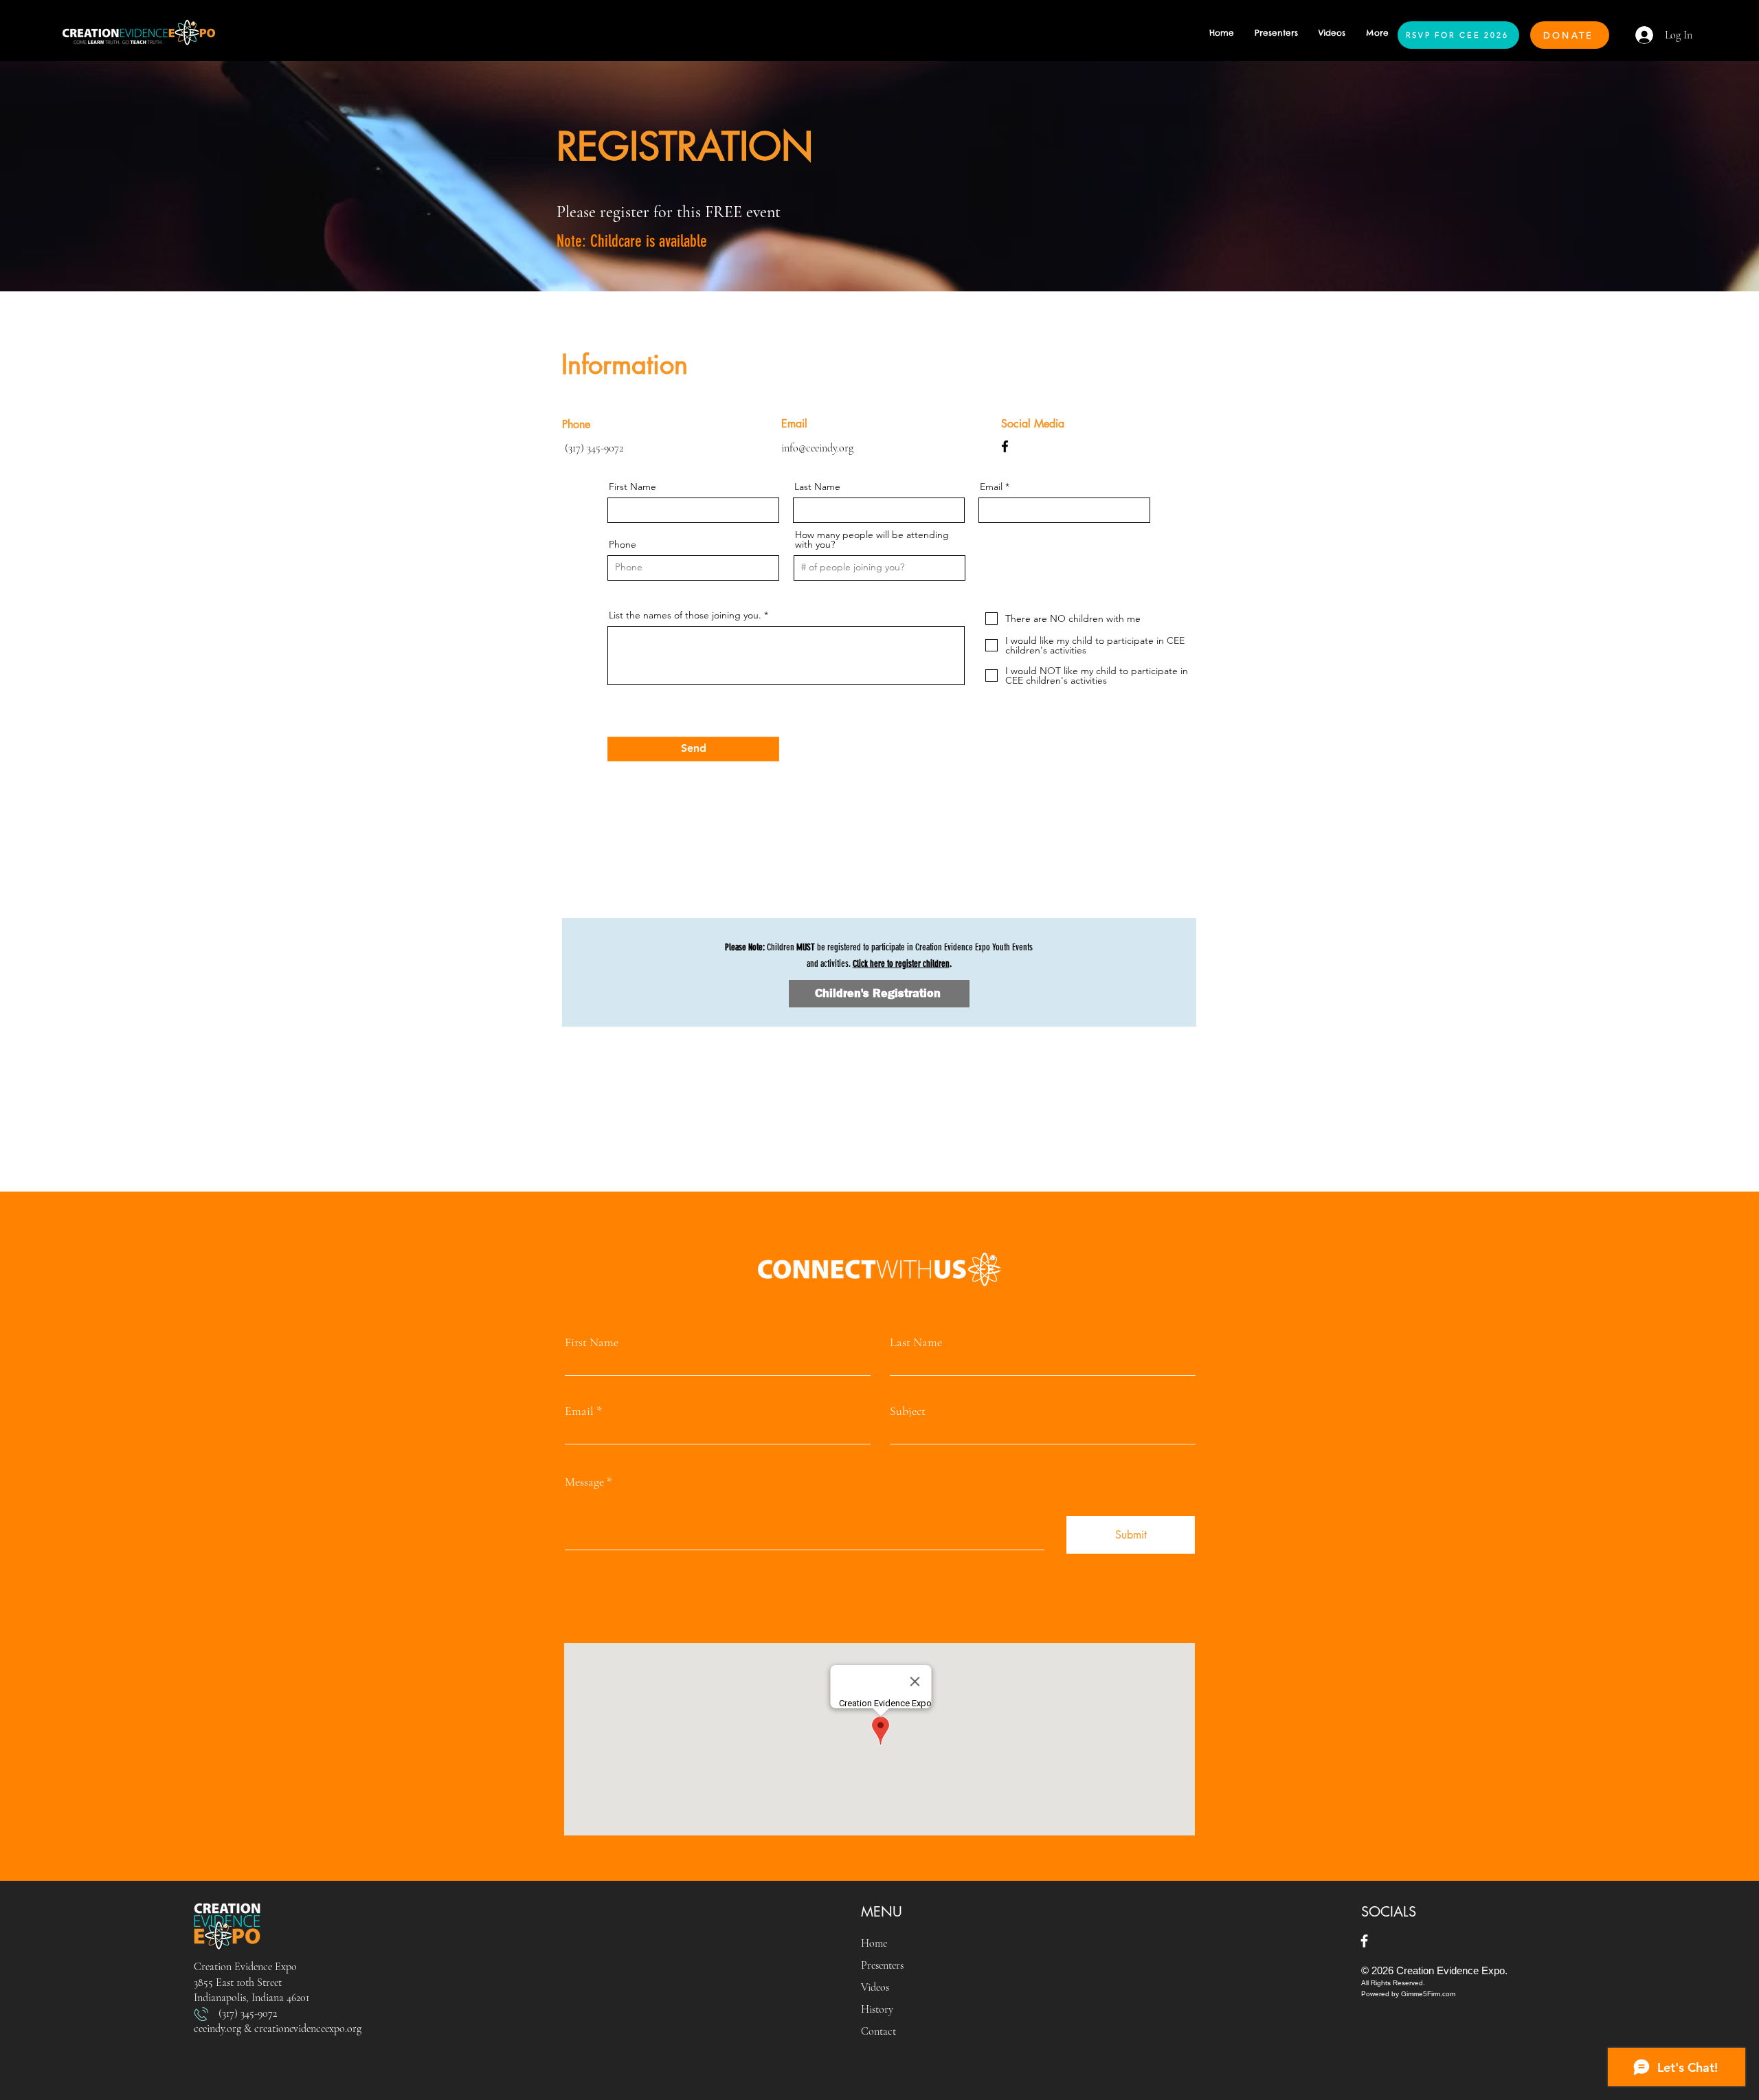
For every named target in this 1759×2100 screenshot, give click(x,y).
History (877, 2009)
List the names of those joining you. (685, 615)
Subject (908, 1411)
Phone (623, 544)
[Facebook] (1005, 446)
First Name (632, 487)
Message (584, 1482)
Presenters (882, 1965)
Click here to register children (901, 964)
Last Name (817, 487)
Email (991, 487)
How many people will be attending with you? (872, 539)
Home (874, 1943)
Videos (875, 1987)
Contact (878, 2031)
